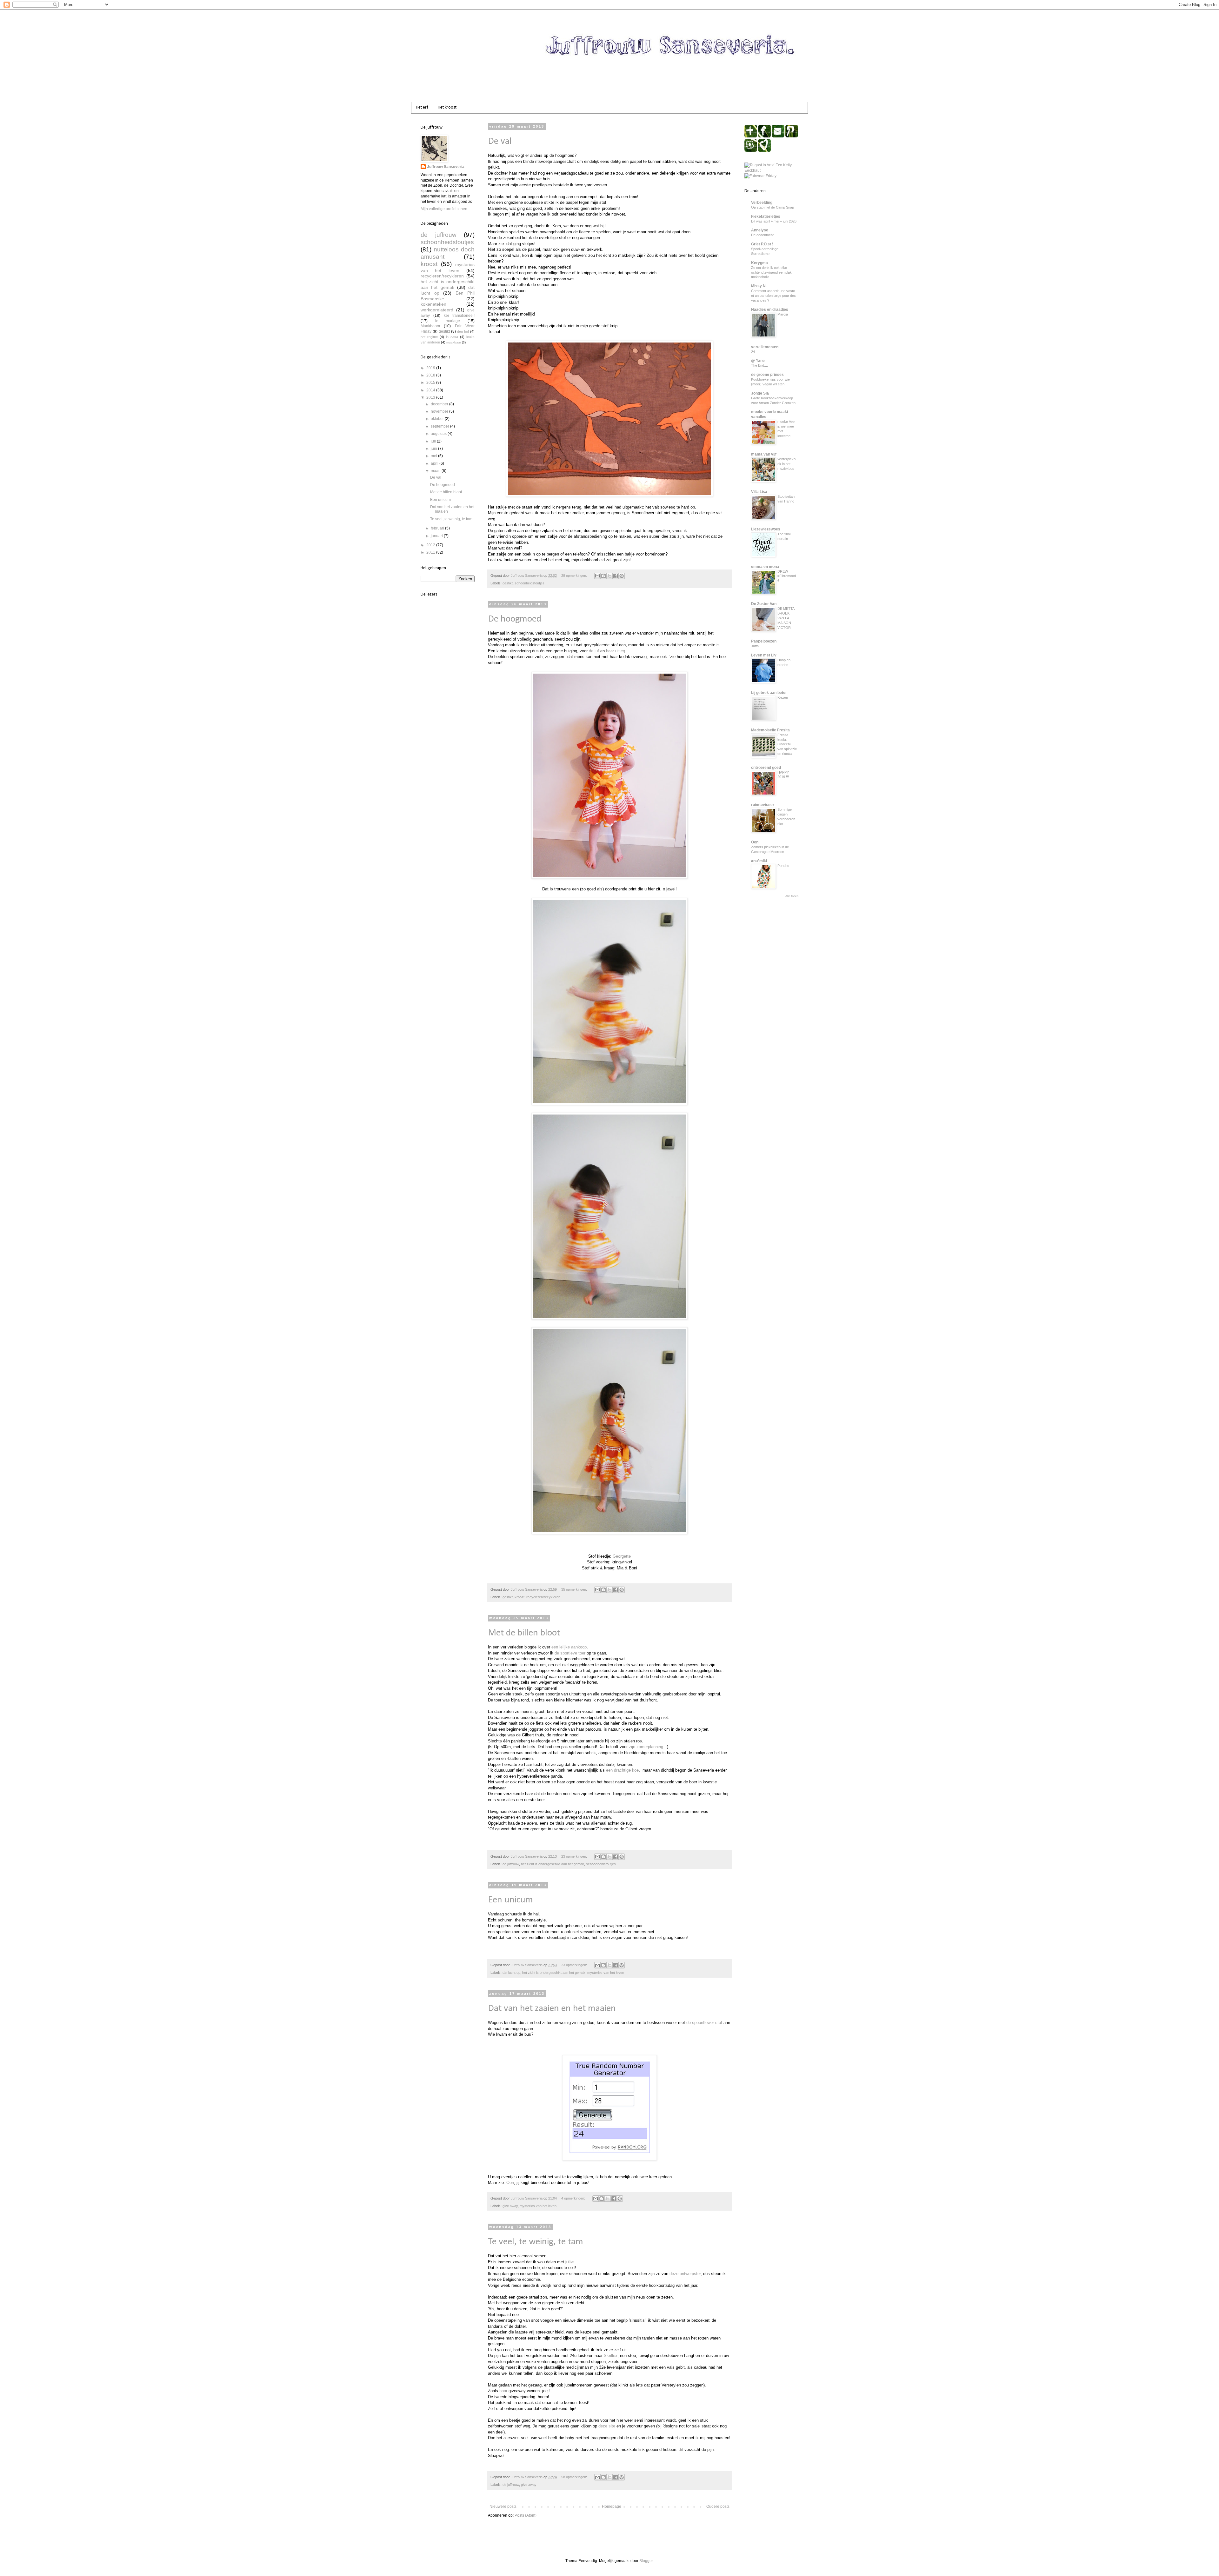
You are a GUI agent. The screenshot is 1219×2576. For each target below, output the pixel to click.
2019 (431, 368)
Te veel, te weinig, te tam (536, 2242)
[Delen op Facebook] (616, 576)
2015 (431, 383)
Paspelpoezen (764, 641)
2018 (431, 375)
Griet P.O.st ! (762, 244)
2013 (431, 397)
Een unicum (510, 1900)
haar (503, 2391)
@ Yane (758, 361)
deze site (607, 2426)
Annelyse (760, 230)
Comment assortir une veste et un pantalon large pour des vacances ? (773, 296)
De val (500, 141)
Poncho (783, 866)
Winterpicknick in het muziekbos (787, 464)
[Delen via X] (609, 576)
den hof (463, 331)
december (440, 404)
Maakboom (430, 326)
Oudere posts (718, 2506)
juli (434, 441)
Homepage (612, 2506)
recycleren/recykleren (543, 1597)
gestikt (508, 583)
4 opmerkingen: (574, 2198)
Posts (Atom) (526, 2515)
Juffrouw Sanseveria (446, 167)
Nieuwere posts (503, 2506)
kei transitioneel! (459, 316)
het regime (429, 337)
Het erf (422, 107)
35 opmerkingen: (575, 1589)
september (440, 426)
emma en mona (765, 567)
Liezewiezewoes (766, 529)
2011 (431, 552)
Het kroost (447, 107)
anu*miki (759, 861)
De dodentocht (762, 235)
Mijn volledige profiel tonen (444, 209)
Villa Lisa (759, 492)
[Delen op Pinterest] (622, 576)
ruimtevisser (763, 805)
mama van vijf (764, 454)
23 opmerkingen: (575, 1856)
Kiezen (783, 697)
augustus (439, 434)
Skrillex (611, 2356)
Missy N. (759, 286)
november (440, 411)
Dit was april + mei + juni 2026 (774, 221)
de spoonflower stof (704, 2023)
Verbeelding (762, 203)
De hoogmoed (515, 619)
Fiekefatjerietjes (766, 216)
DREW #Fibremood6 (787, 576)
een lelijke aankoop (569, 1647)
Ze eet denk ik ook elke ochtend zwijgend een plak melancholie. (771, 272)
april (435, 463)
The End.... (759, 365)
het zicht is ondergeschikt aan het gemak (553, 1864)
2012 (431, 545)
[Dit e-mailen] (597, 576)
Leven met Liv (764, 655)
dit (681, 2450)
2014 (431, 390)
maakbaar (454, 342)
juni (434, 449)
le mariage (448, 321)
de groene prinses (767, 375)
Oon (510, 2183)
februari (438, 528)
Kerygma (759, 263)
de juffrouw (511, 1864)
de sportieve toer (570, 1653)
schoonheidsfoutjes (530, 583)
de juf (594, 651)
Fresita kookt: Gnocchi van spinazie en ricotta (787, 744)
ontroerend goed (766, 768)
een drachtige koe (622, 1770)
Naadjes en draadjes (770, 310)
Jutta (755, 646)
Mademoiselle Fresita (770, 730)
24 (753, 352)
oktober (438, 419)
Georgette (622, 1556)
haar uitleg (616, 651)
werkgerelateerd (437, 310)
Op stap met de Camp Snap (773, 207)
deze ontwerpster (685, 2274)
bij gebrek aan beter (769, 693)
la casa (452, 337)
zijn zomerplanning (646, 1747)
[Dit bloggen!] (603, 576)
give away (510, 2206)
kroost (520, 1597)
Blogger (646, 2561)
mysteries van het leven (606, 1973)
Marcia (783, 314)
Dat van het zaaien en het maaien (552, 2009)
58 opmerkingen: (575, 2477)
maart (436, 471)
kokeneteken (433, 304)
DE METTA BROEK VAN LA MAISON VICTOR (786, 618)
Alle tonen (792, 896)
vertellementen (765, 347)
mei (434, 456)
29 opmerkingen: (575, 576)
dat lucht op (511, 1973)
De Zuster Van (764, 604)
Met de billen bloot (524, 1633)
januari (437, 536)
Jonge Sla (760, 393)
